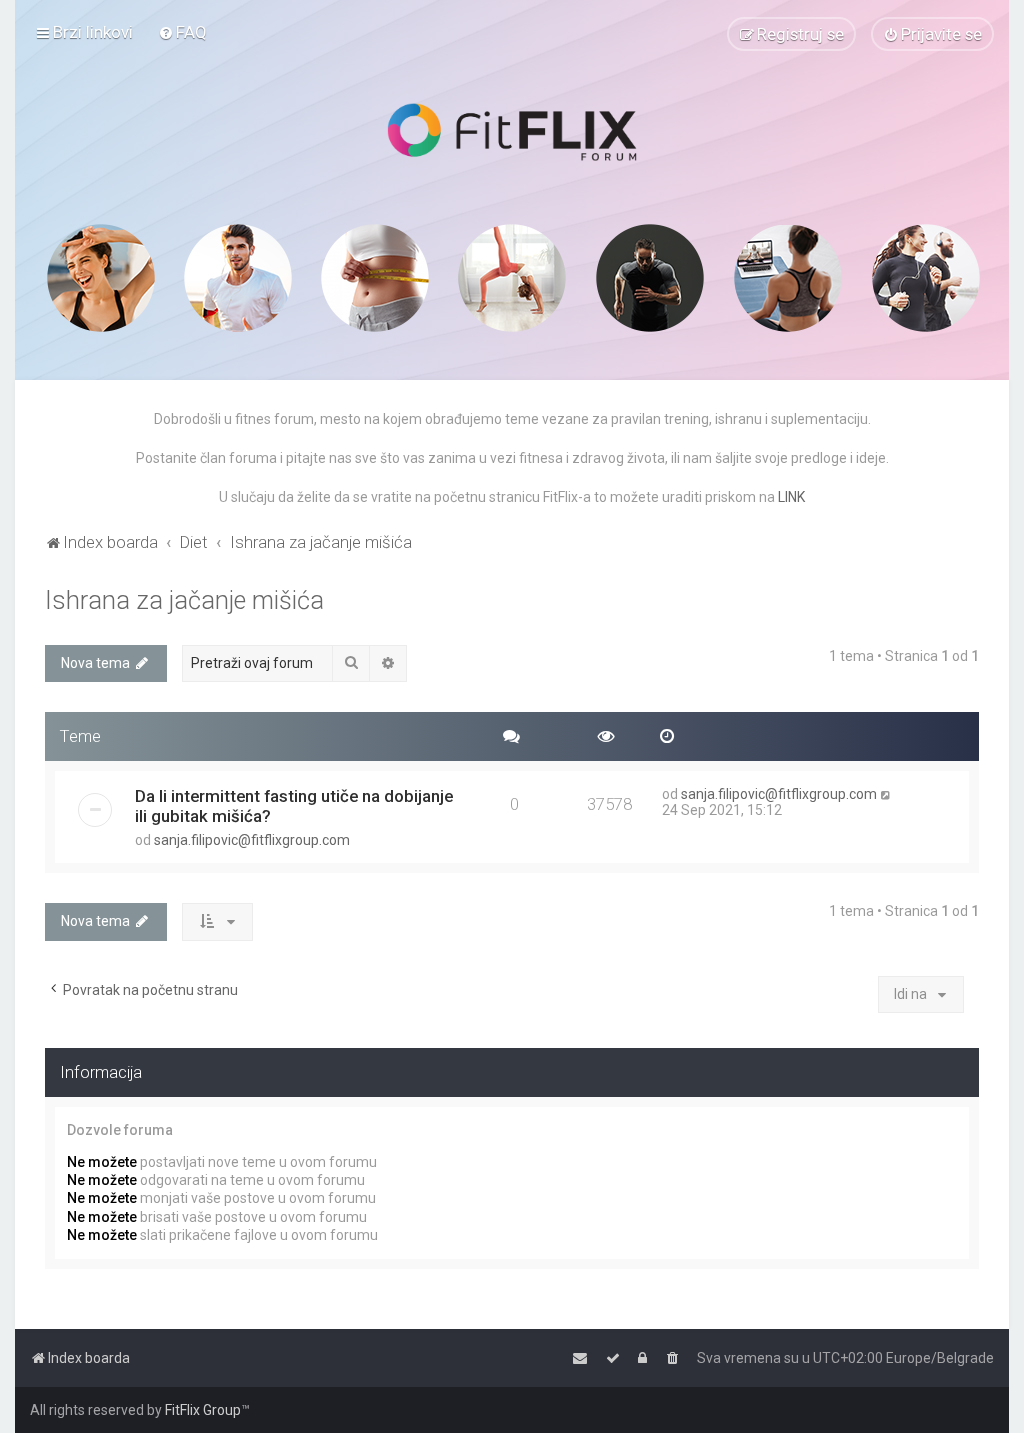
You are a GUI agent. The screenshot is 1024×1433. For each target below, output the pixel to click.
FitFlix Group (203, 1410)
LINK (791, 497)
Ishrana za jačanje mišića (184, 600)
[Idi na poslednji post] (886, 794)
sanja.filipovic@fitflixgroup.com (252, 840)
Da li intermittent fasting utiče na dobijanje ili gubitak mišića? (294, 806)
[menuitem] (182, 32)
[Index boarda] (512, 132)
